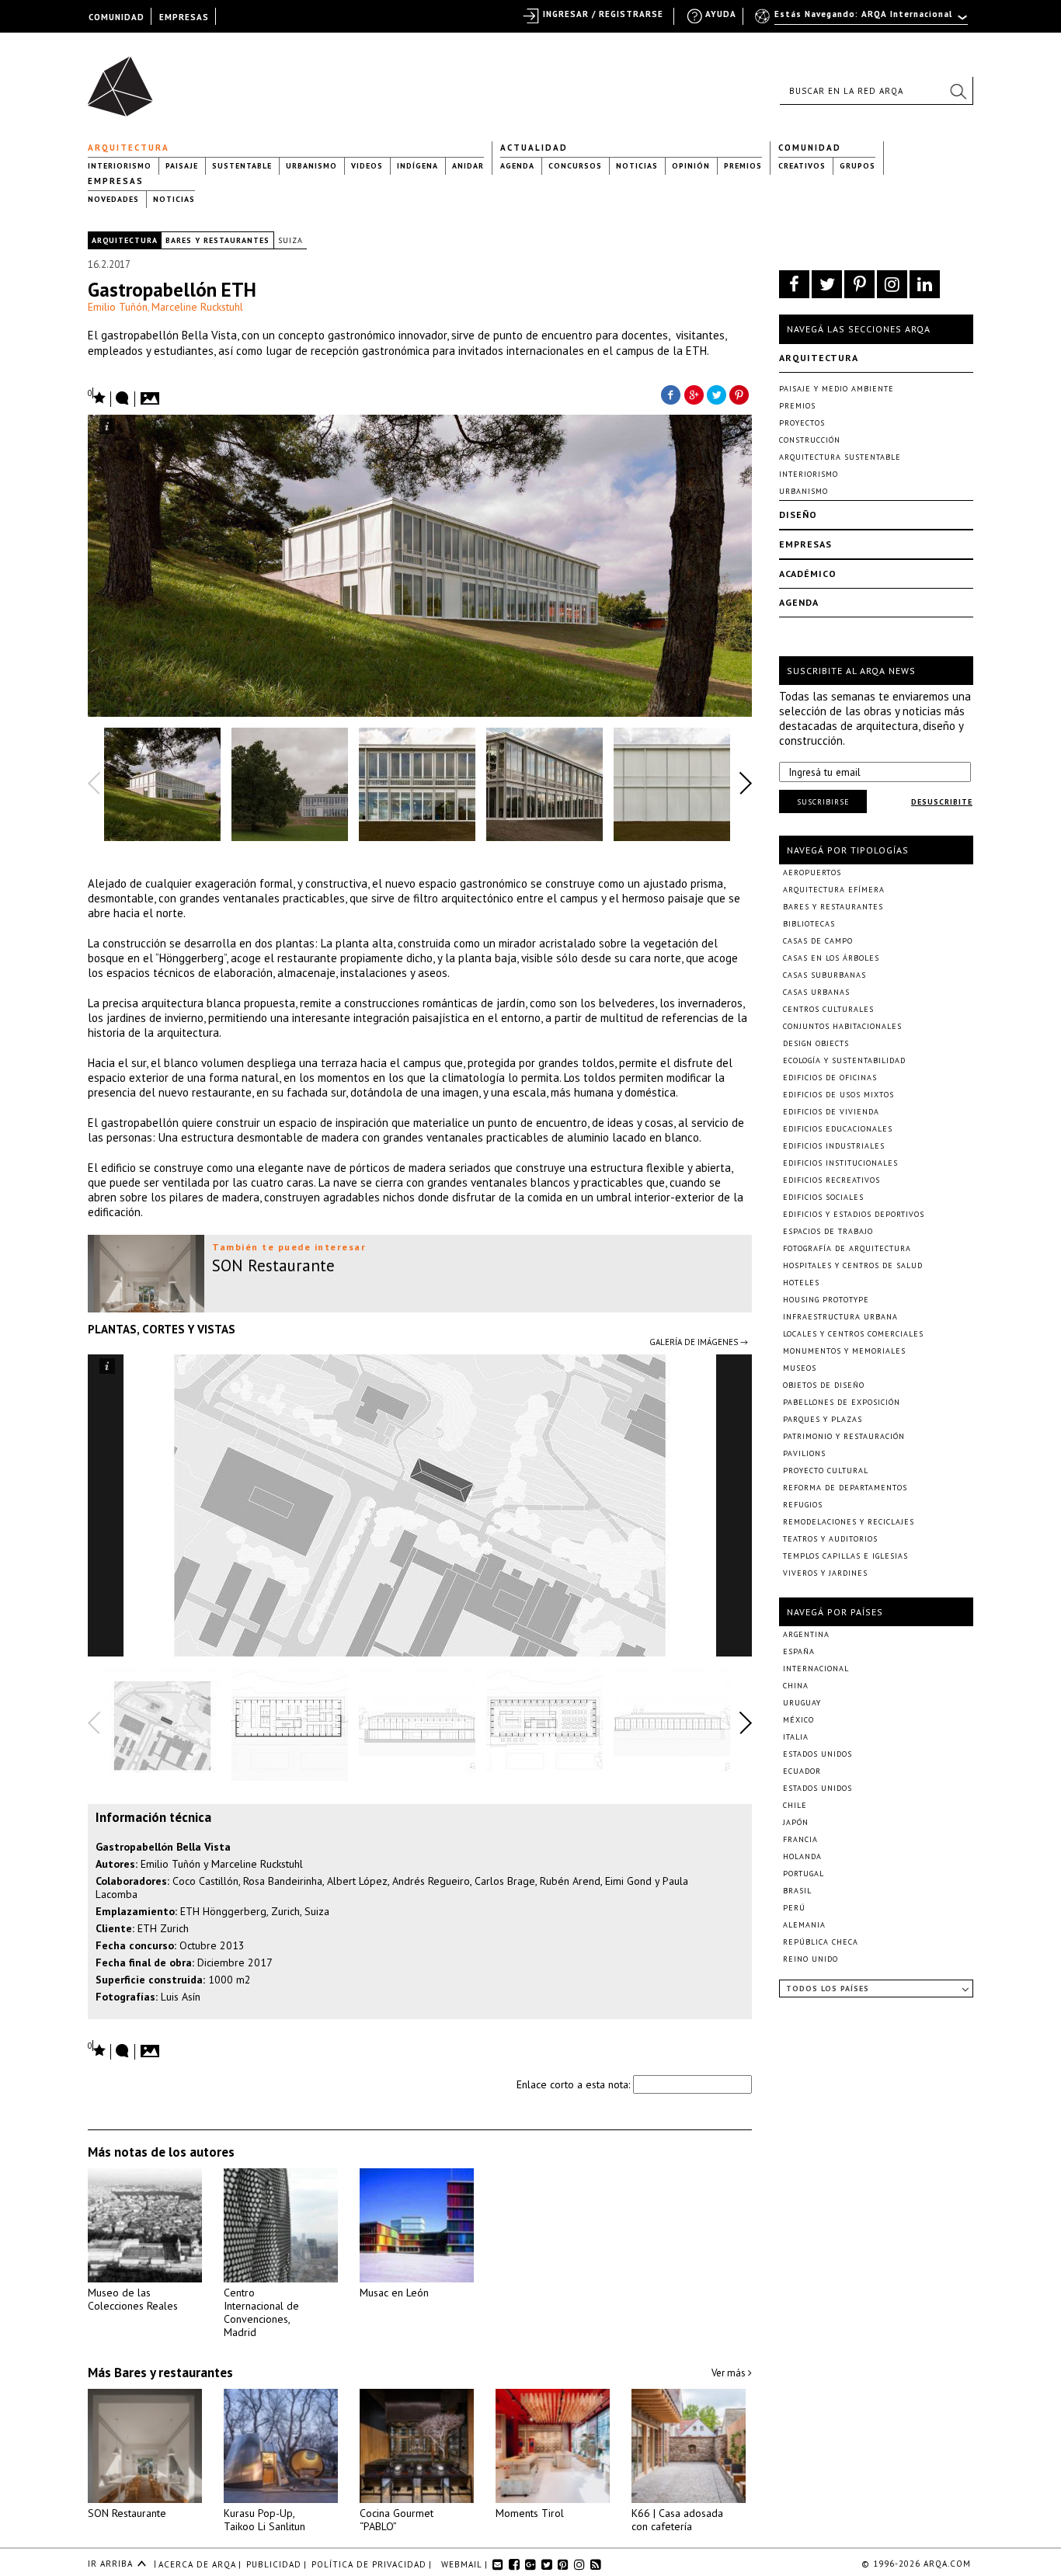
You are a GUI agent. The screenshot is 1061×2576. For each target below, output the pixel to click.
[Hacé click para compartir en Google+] (694, 394)
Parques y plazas (823, 1419)
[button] (958, 91)
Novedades (113, 199)
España (799, 1651)
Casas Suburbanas (824, 975)
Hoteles (801, 1283)
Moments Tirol (530, 2513)
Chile (795, 1805)
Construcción (810, 440)
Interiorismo (120, 166)
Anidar (468, 166)
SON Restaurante (127, 2513)
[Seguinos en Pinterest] (859, 284)
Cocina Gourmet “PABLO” (397, 2520)
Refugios (803, 1505)
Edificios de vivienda (831, 1112)
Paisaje (182, 166)
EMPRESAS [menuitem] (184, 17)
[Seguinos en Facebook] (794, 284)
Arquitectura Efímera (834, 890)
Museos (800, 1368)
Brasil (797, 1891)
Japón (796, 1822)
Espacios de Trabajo (828, 1231)
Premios (743, 166)
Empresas (116, 181)
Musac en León (394, 2293)
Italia (796, 1737)
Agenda (517, 166)
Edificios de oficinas (830, 1078)
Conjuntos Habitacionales (842, 1026)
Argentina (806, 1634)
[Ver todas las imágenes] (152, 394)
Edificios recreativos (831, 1180)
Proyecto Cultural (826, 1471)
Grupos (857, 166)
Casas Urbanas (816, 992)
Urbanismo (311, 166)
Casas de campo (818, 941)
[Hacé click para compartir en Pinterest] (740, 394)
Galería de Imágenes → (699, 1342)
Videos (367, 166)
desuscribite (942, 802)
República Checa (821, 1942)
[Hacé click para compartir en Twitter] (717, 394)
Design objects (816, 1043)
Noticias (637, 166)
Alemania (804, 1925)
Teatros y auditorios (830, 1539)
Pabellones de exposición (842, 1402)
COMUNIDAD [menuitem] (117, 17)
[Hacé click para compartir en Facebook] (670, 394)
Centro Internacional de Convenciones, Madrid (261, 2312)
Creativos (802, 166)
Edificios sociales (823, 1197)
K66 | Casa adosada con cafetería (677, 2520)
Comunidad (810, 148)
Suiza (290, 240)
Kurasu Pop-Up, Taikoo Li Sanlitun (264, 2520)
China (796, 1686)
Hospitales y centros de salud (853, 1265)
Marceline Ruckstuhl (197, 307)
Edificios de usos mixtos (838, 1095)
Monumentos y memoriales (844, 1351)
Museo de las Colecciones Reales (133, 2299)
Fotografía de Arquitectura (847, 1248)
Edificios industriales (834, 1146)
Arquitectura (129, 148)
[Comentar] (123, 399)
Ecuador (802, 1771)
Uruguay (802, 1703)
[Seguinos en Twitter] (827, 284)
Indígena (417, 166)
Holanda (802, 1856)
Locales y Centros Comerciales (853, 1334)
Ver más (730, 2373)
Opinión (691, 166)
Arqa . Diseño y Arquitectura (125, 79)
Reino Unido (811, 1959)
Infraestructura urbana (840, 1317)
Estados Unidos (817, 1754)
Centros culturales (828, 1009)
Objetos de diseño (824, 1385)
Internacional (816, 1669)
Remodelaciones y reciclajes (849, 1522)
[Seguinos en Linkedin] (925, 284)
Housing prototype (826, 1300)
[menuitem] (863, 21)
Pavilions (804, 1453)
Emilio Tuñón (118, 307)
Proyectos (802, 423)
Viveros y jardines (825, 1573)
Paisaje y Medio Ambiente (837, 389)
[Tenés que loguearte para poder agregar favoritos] (97, 396)
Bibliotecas (809, 924)
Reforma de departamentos (845, 1488)
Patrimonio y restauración (844, 1436)
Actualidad (534, 148)
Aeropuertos (812, 873)
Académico (808, 574)
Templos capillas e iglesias (845, 1556)
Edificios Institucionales (840, 1163)
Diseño (798, 515)
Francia (800, 1839)
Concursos (575, 166)
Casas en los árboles (831, 958)
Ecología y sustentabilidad (844, 1060)
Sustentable (242, 166)
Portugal (804, 1874)
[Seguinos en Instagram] (892, 284)
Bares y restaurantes (217, 240)
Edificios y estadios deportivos (854, 1214)
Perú (794, 1908)
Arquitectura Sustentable (840, 457)
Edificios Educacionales (838, 1129)
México (798, 1720)
